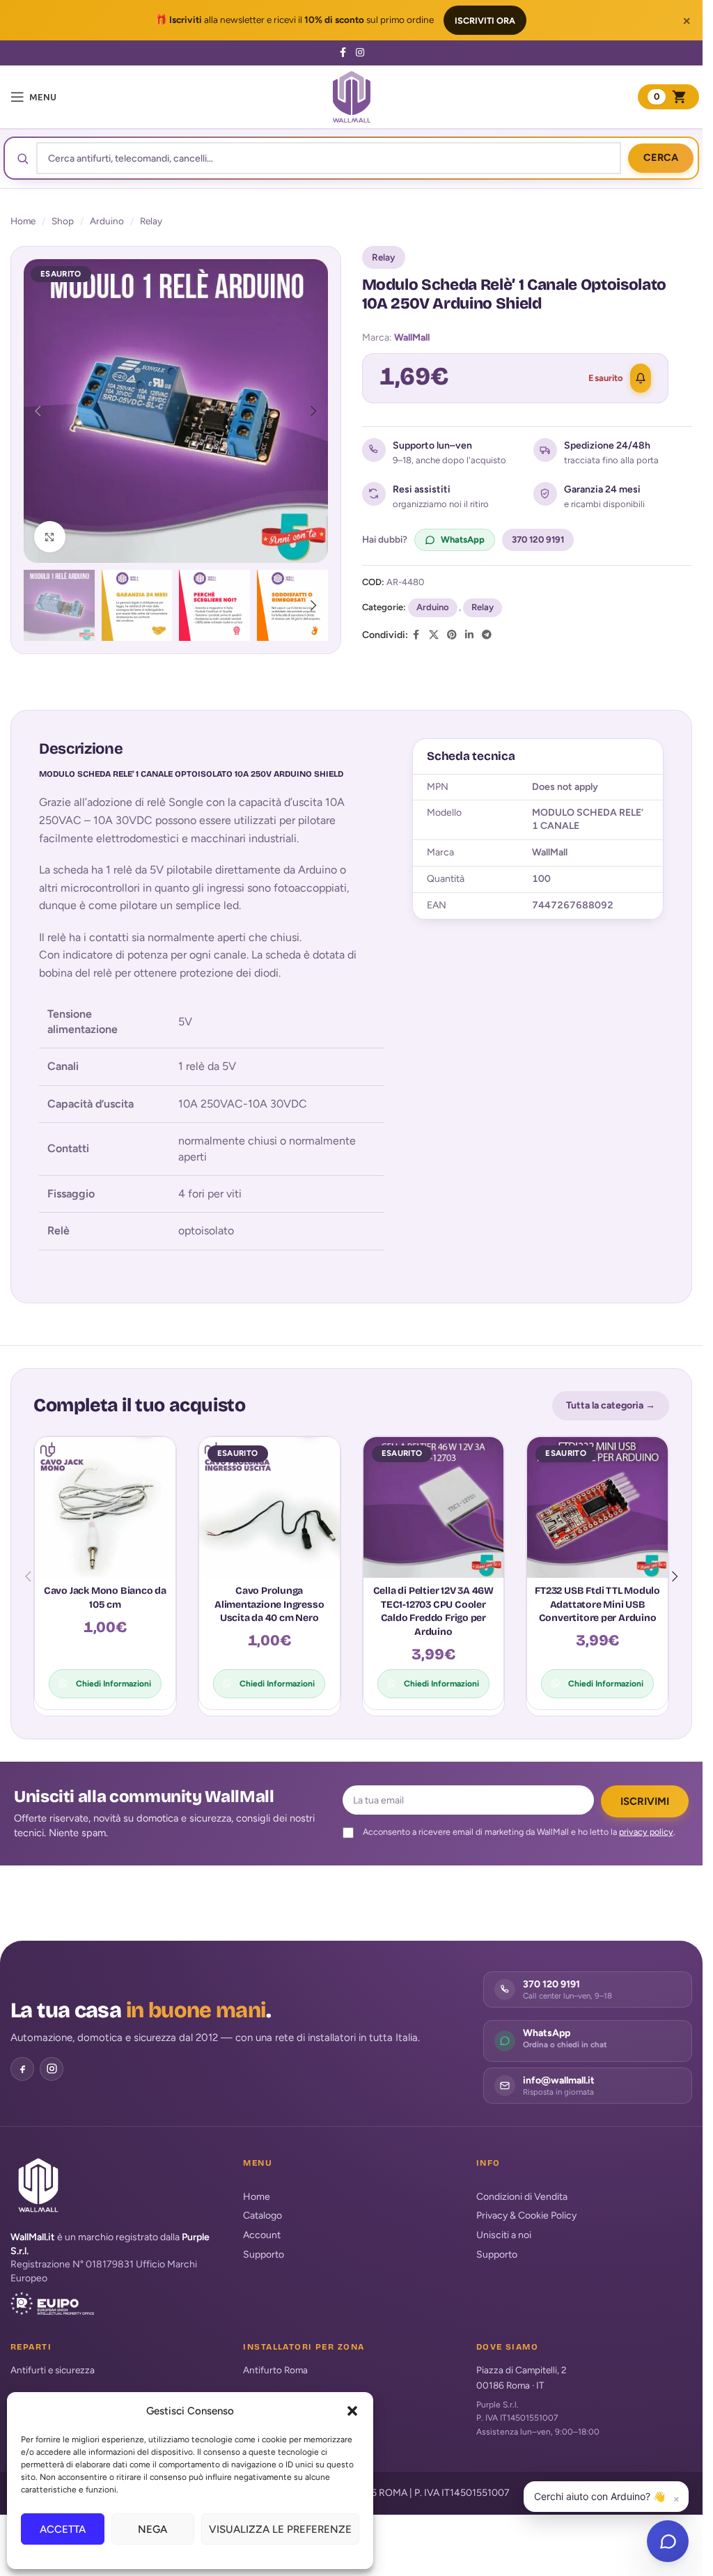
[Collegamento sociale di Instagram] (360, 53)
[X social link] (434, 635)
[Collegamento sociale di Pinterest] (452, 635)
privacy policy (646, 1832)
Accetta (63, 2529)
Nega (152, 2529)
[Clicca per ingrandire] (50, 537)
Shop (63, 221)
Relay (151, 221)
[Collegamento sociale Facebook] (343, 53)
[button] (352, 2411)
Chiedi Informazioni (113, 1684)
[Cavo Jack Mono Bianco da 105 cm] (105, 1507)
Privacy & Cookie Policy (526, 2216)
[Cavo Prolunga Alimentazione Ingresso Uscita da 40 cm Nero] (269, 1507)
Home (23, 221)
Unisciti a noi (504, 2235)
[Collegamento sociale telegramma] (487, 635)
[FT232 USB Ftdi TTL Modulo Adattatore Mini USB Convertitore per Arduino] (597, 1507)
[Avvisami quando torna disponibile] (641, 378)
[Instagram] (52, 2069)
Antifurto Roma (275, 2370)
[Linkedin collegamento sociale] (469, 635)
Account (262, 2235)
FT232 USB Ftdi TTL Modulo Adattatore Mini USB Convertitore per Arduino (597, 1604)
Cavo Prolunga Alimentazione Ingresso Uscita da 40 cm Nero (269, 1604)
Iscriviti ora (485, 21)
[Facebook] (22, 2069)
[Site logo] (352, 96)
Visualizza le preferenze (280, 2529)
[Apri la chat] (668, 2541)
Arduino (107, 221)
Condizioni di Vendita (522, 2197)
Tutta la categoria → (611, 1405)
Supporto (264, 2255)
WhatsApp (463, 540)
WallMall (412, 337)
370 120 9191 (538, 540)
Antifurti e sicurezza (53, 2370)
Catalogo (263, 2216)
